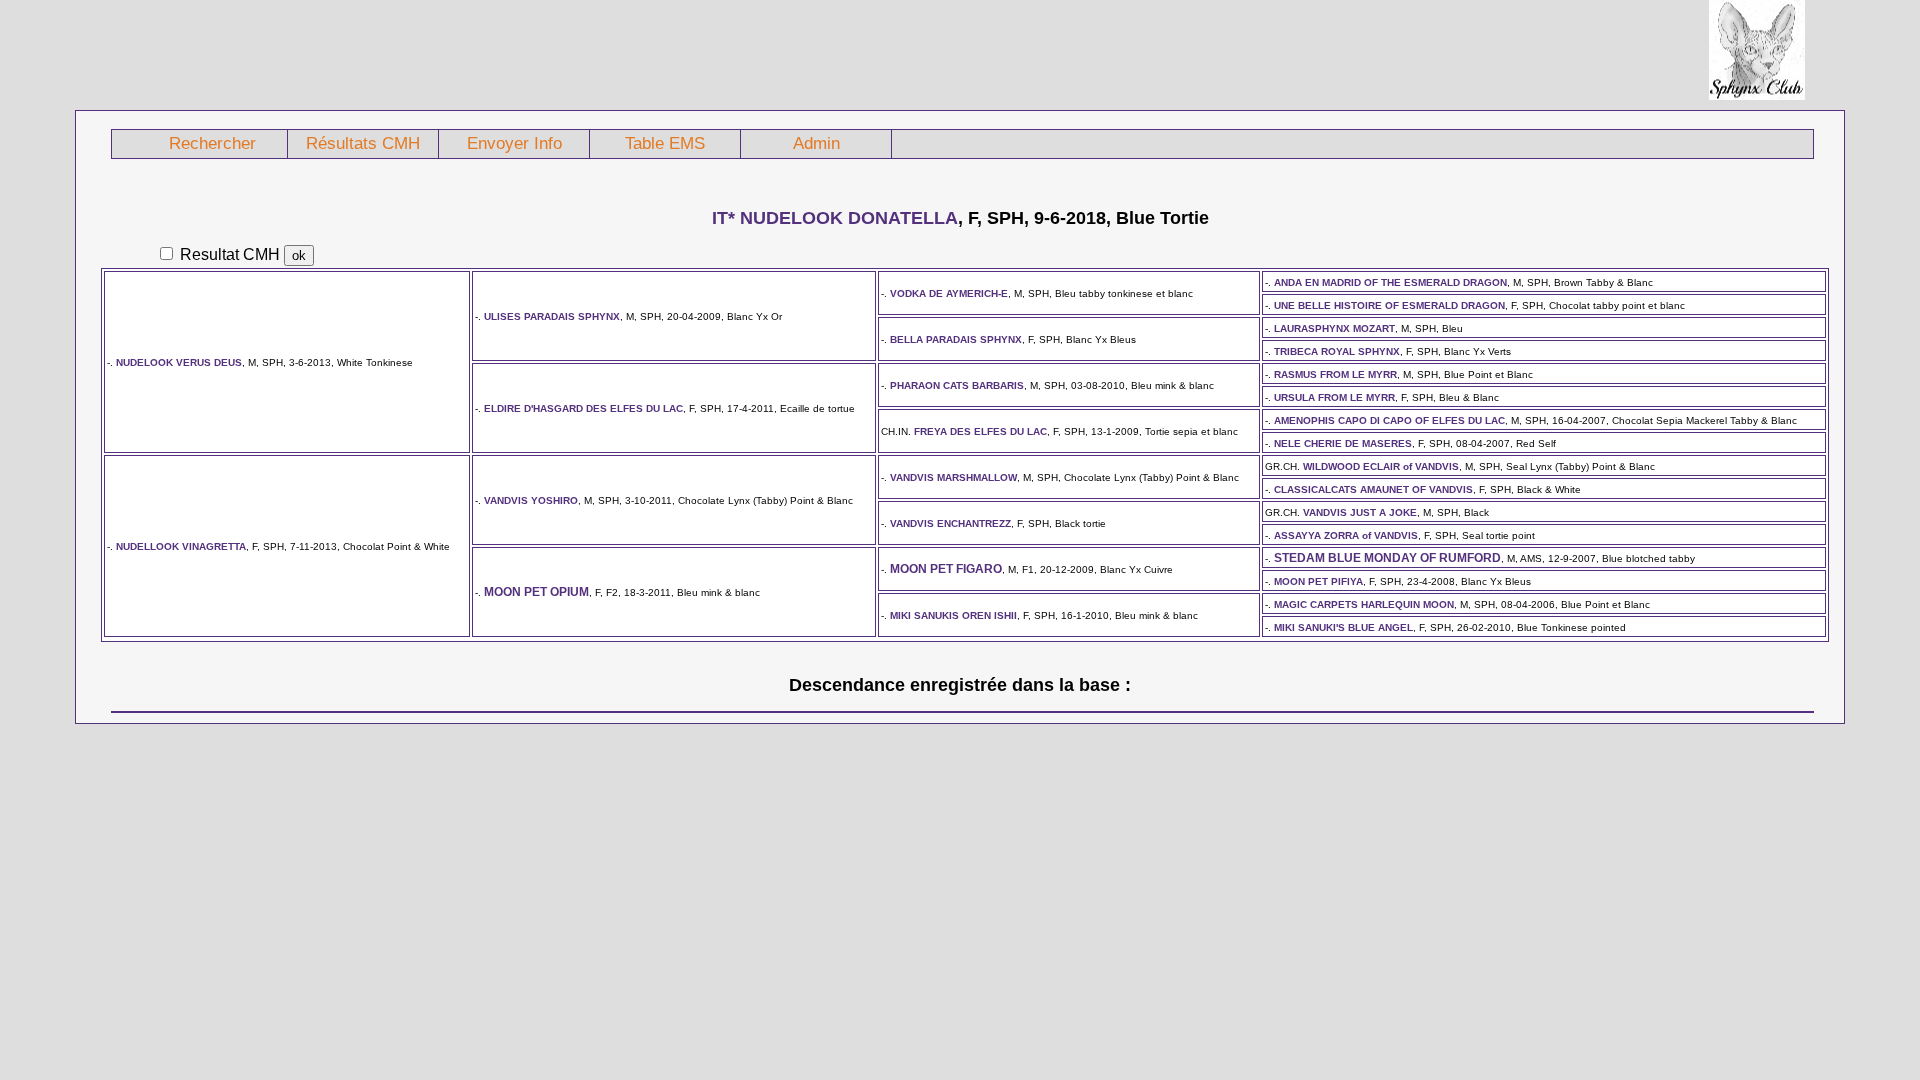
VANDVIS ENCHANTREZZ (950, 523)
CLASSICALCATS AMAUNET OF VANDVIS (1373, 489)
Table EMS (665, 143)
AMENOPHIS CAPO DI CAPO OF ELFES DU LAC (1389, 420)
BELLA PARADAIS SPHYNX (956, 339)
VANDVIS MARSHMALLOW (953, 477)
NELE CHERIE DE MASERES (1343, 443)
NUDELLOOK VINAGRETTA (181, 546)
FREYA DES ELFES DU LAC (980, 431)
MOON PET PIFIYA (1318, 581)
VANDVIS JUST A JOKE (1360, 512)
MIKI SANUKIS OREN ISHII (953, 615)
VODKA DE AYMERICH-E (949, 293)
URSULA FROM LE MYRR (1334, 397)
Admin (816, 143)
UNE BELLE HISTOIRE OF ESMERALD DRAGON (1389, 305)
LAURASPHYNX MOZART (1334, 328)
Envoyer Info (514, 143)
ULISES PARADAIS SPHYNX (552, 316)
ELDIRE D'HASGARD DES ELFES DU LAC (583, 408)
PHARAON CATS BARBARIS (957, 385)
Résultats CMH (363, 143)
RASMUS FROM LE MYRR (1335, 374)
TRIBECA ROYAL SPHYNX (1337, 351)
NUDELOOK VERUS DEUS (179, 362)
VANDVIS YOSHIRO (531, 500)
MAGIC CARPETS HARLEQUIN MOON (1364, 604)
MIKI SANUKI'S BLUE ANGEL (1343, 627)
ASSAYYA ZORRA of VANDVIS (1346, 535)
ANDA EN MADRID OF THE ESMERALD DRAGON (1390, 282)
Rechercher (212, 143)
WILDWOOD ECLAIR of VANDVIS (1381, 466)
